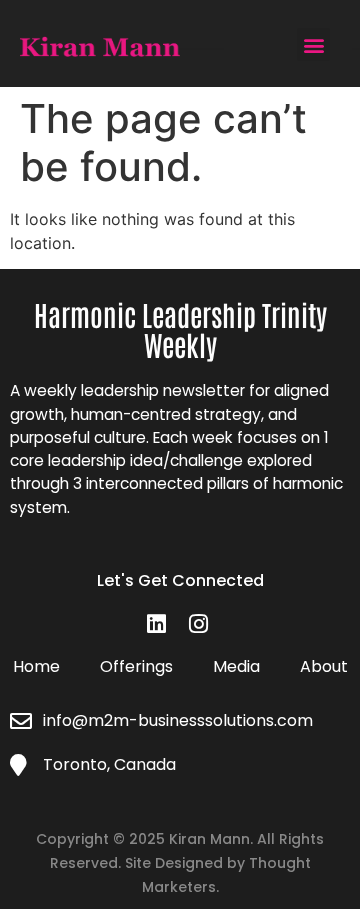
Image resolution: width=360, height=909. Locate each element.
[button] (313, 44)
